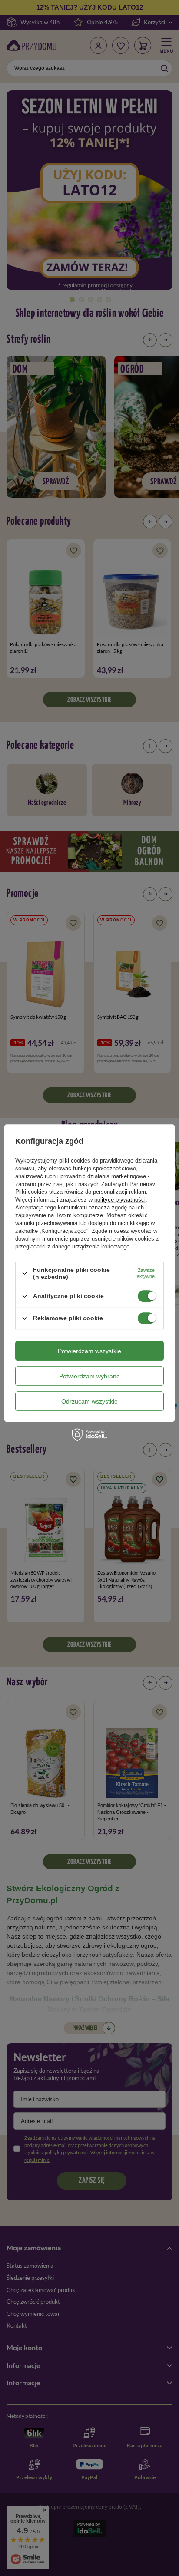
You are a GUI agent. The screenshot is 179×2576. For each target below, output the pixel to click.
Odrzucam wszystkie (89, 1401)
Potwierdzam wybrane (89, 1376)
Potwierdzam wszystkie (89, 1351)
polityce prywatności (120, 1200)
